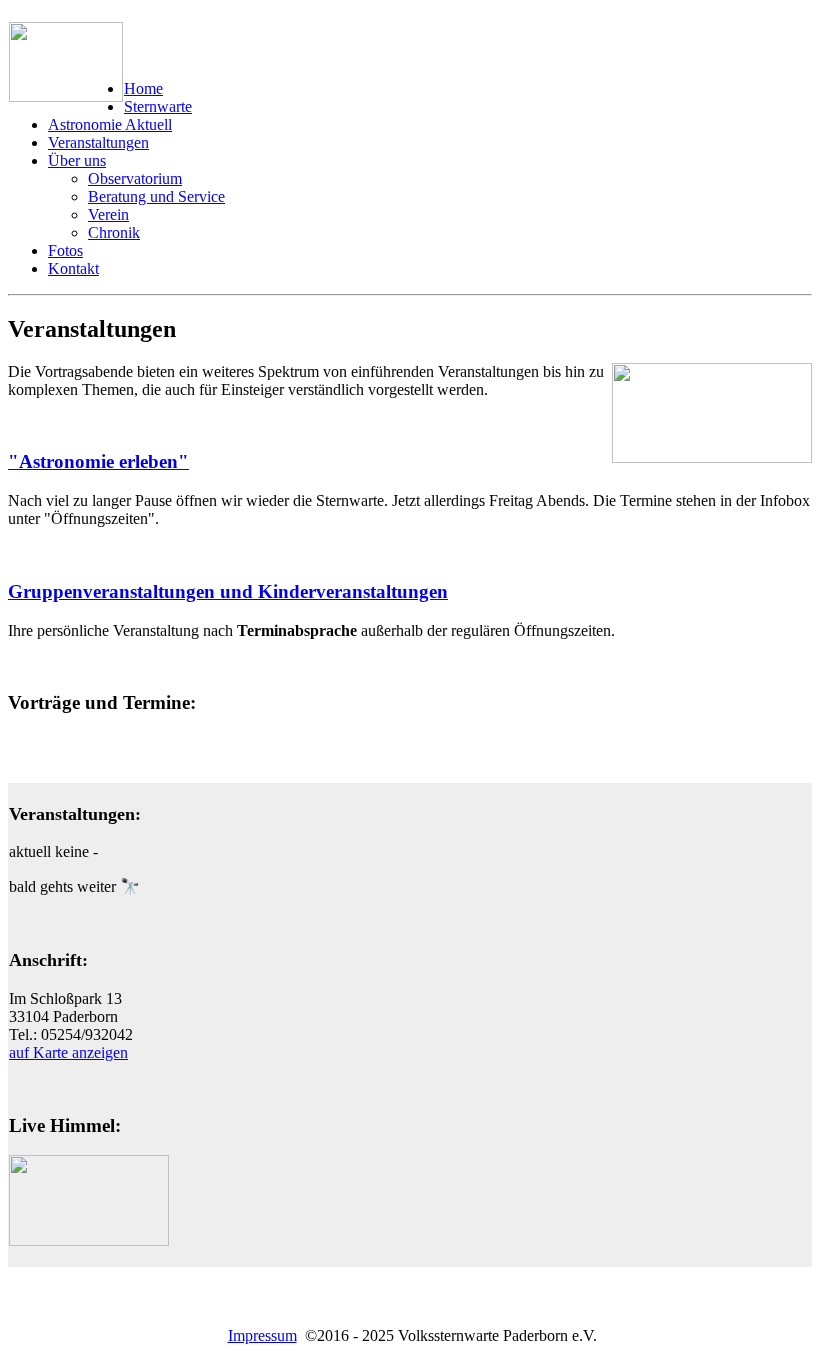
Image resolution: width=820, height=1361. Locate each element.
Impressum (262, 1335)
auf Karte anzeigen (68, 1052)
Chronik (114, 232)
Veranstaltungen (98, 142)
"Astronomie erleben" (98, 461)
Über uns (77, 160)
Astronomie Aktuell (110, 124)
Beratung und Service (156, 196)
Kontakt (73, 268)
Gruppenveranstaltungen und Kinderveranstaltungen (228, 591)
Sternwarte (158, 106)
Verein (108, 214)
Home (143, 88)
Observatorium (135, 178)
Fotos (65, 250)
